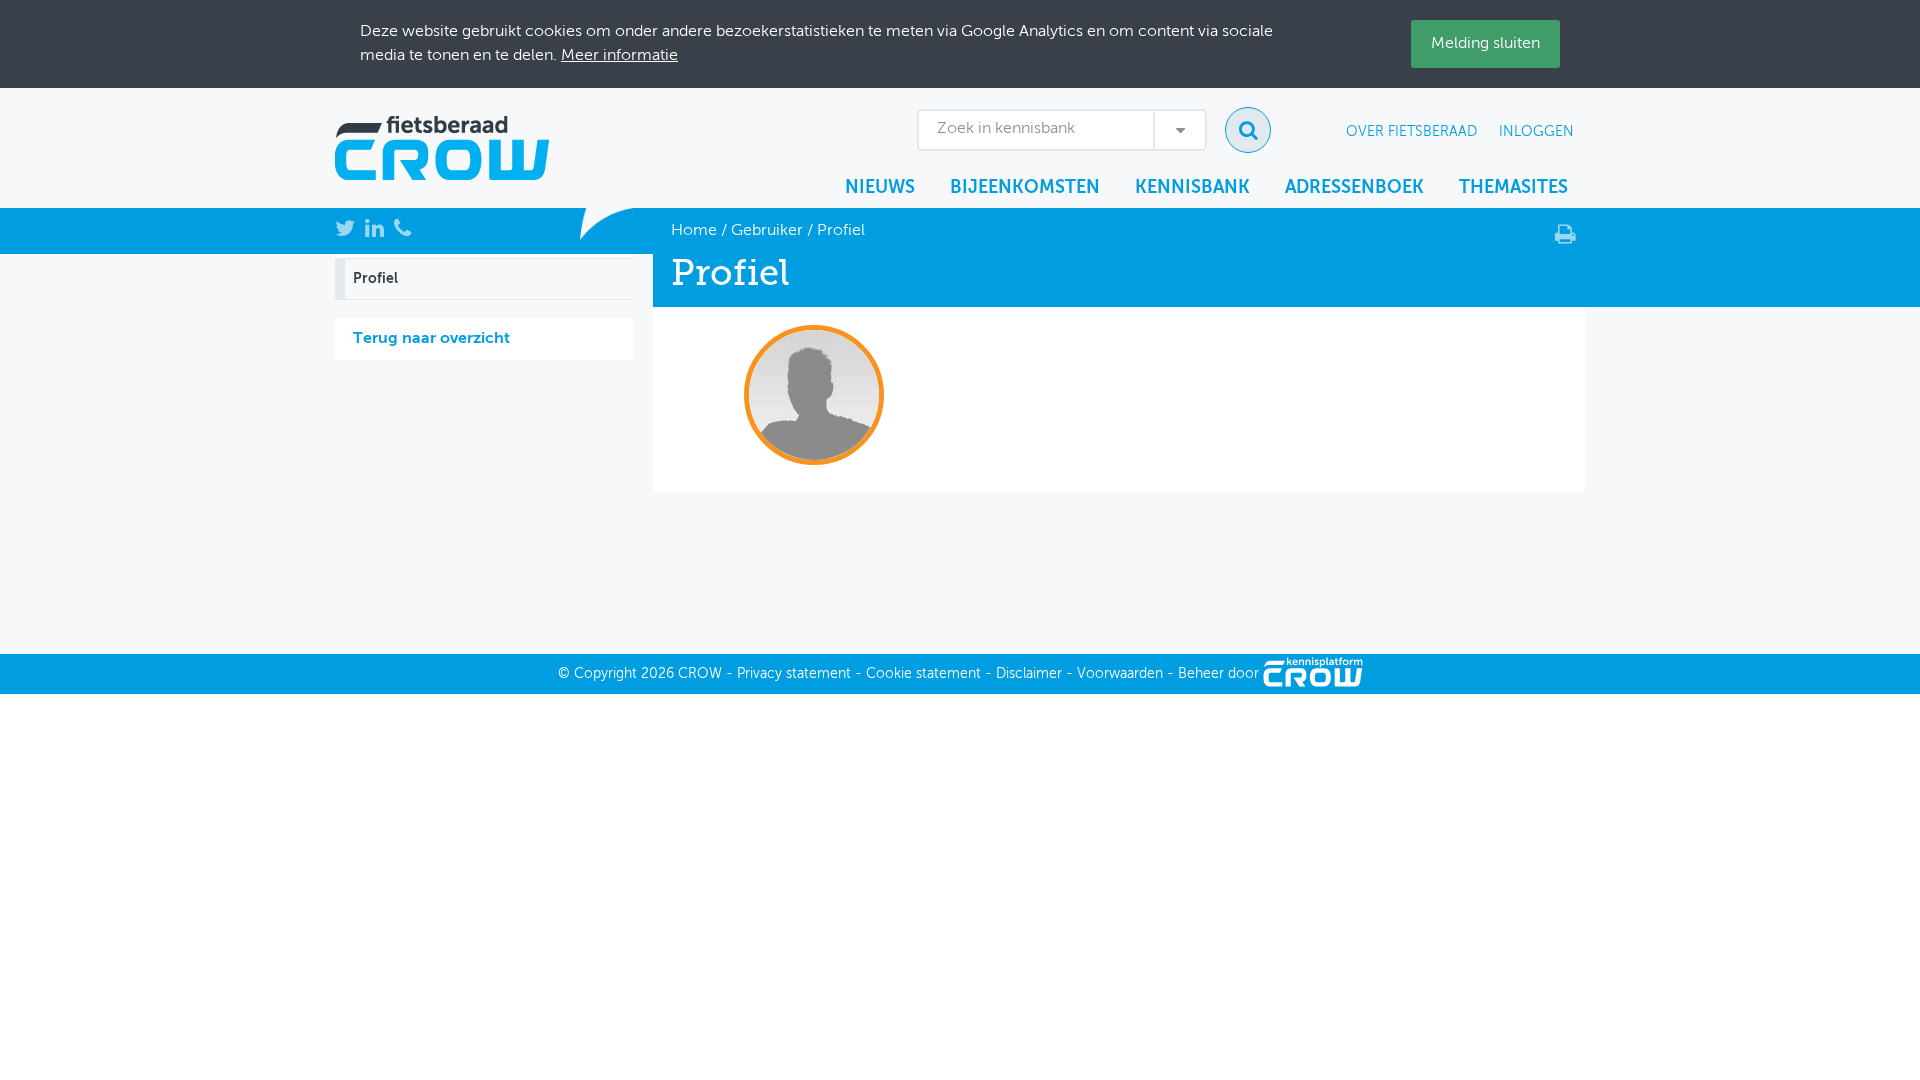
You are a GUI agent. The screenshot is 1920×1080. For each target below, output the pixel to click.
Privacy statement (794, 674)
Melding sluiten (1485, 44)
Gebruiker (767, 231)
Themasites (1513, 188)
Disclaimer (1029, 674)
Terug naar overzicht (431, 339)
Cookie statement (923, 674)
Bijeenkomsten (1025, 188)
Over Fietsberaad (1411, 132)
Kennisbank (1192, 188)
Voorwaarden (1120, 674)
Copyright (605, 674)
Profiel (375, 279)
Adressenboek (1354, 188)
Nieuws (880, 188)
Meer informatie (619, 56)
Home (694, 231)
